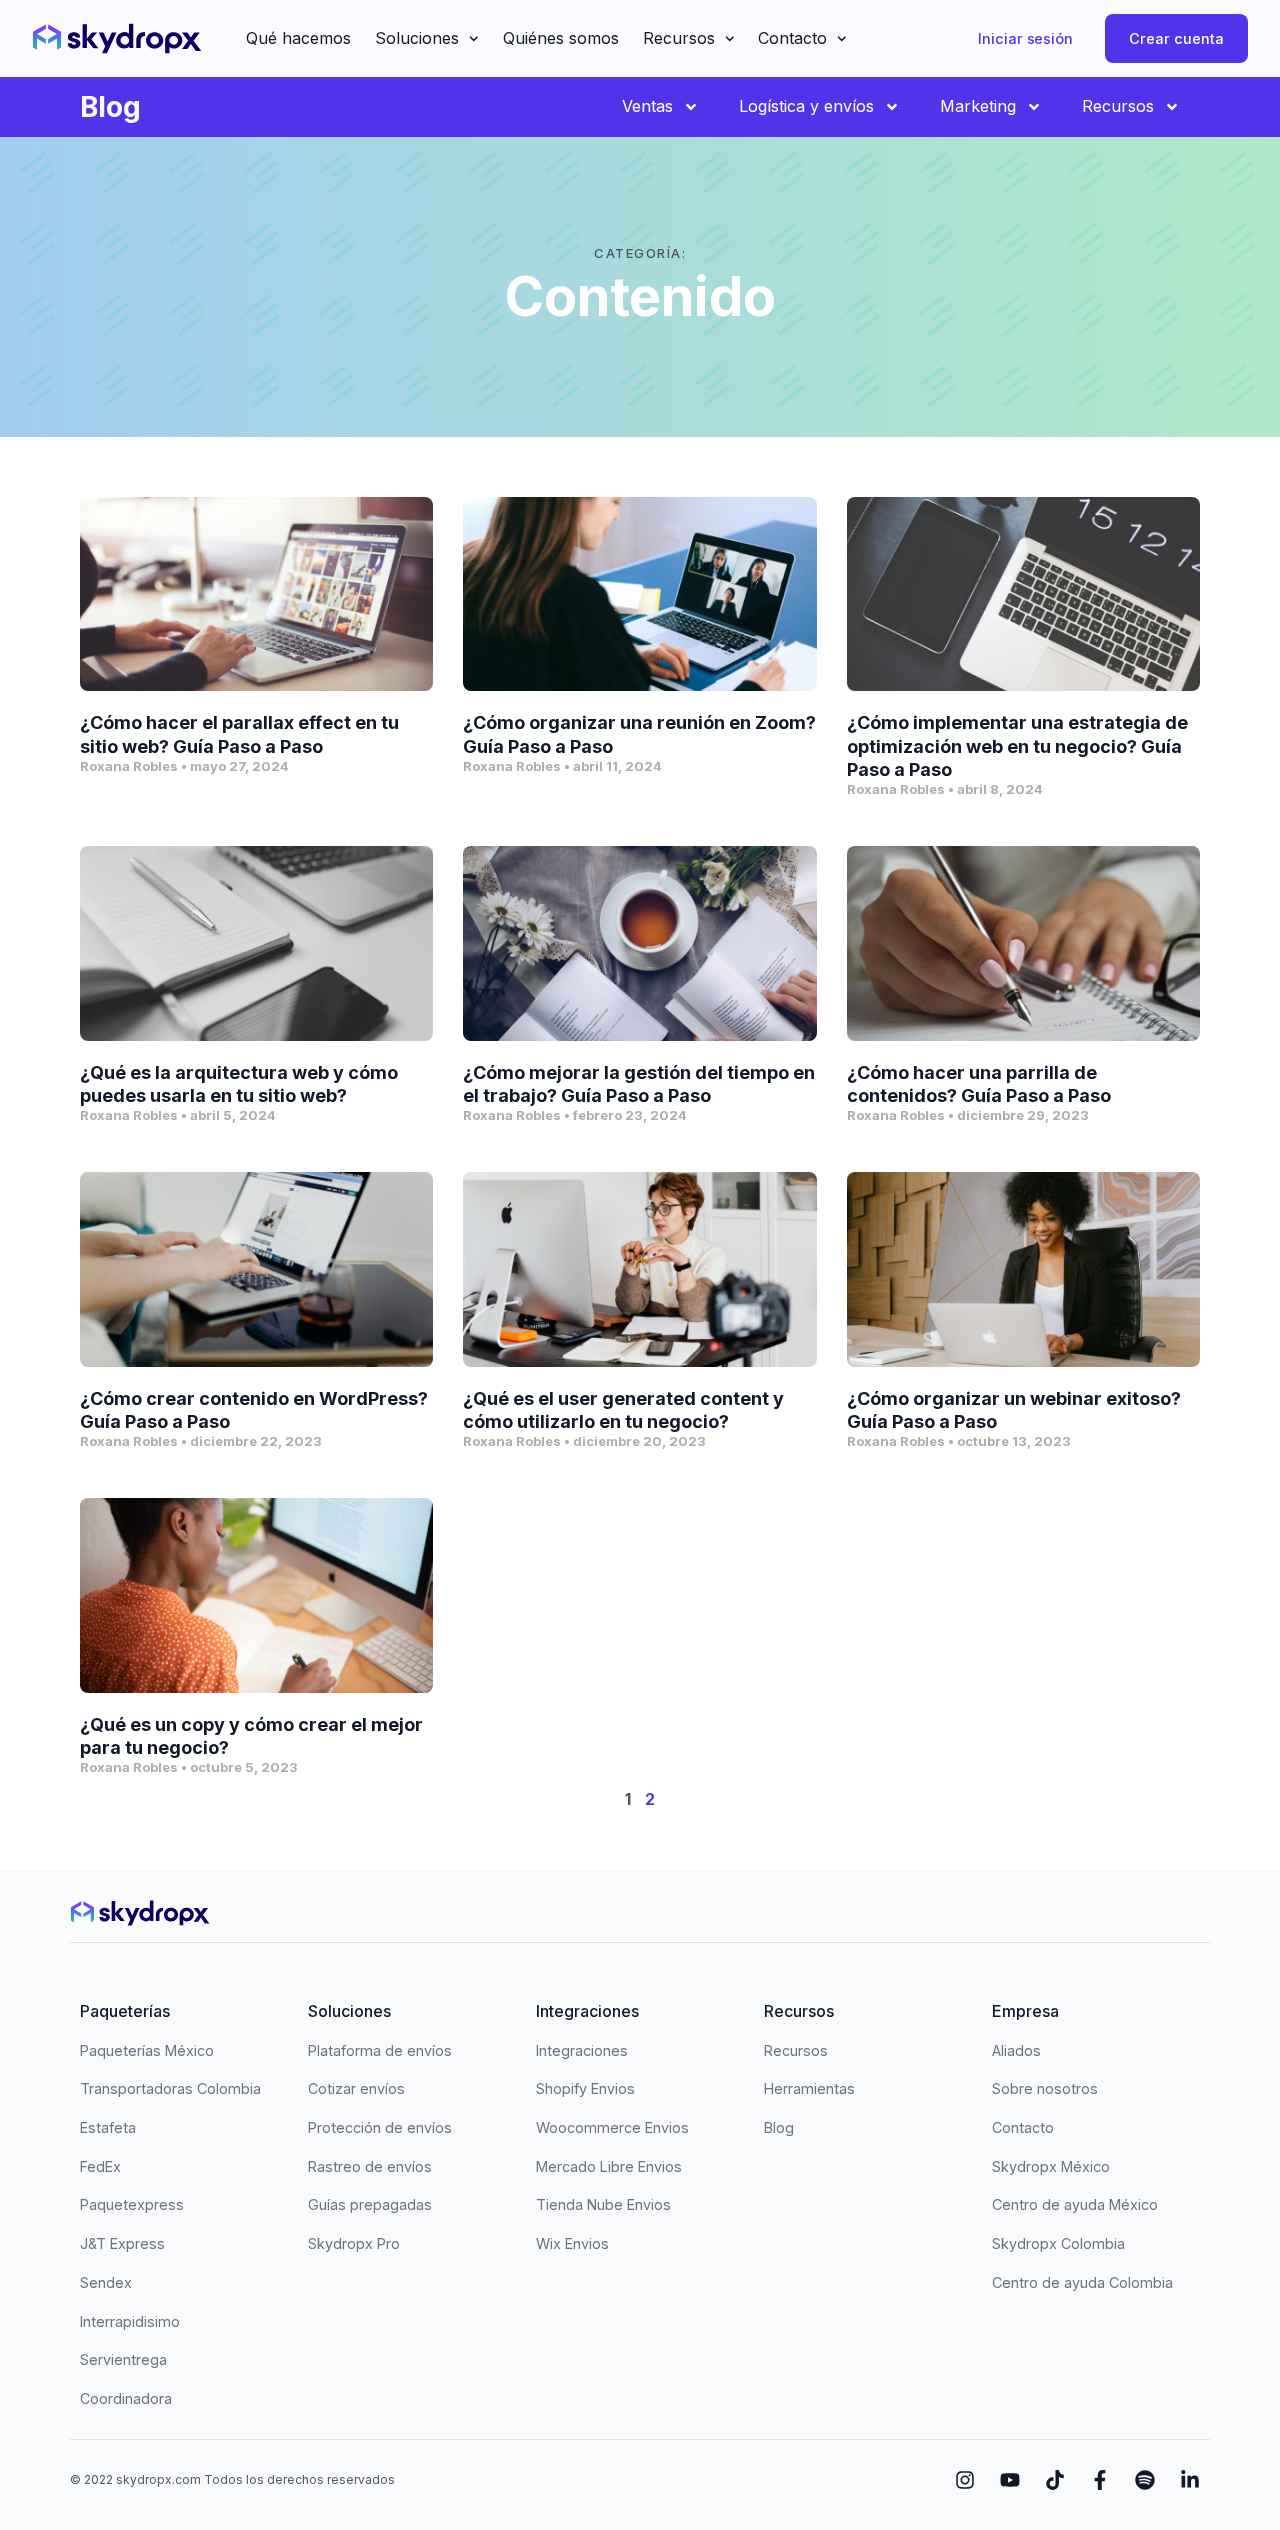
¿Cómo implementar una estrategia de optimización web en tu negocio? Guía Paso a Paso (1017, 746)
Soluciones (417, 38)
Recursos (679, 38)
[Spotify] (1145, 2480)
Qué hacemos (298, 38)
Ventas (647, 106)
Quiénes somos (561, 38)
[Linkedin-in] (1190, 2480)
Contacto (792, 38)
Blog (110, 107)
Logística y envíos (806, 106)
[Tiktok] (1055, 2480)
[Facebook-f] (1100, 2480)
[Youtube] (1010, 2480)
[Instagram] (965, 2480)
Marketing (978, 106)
